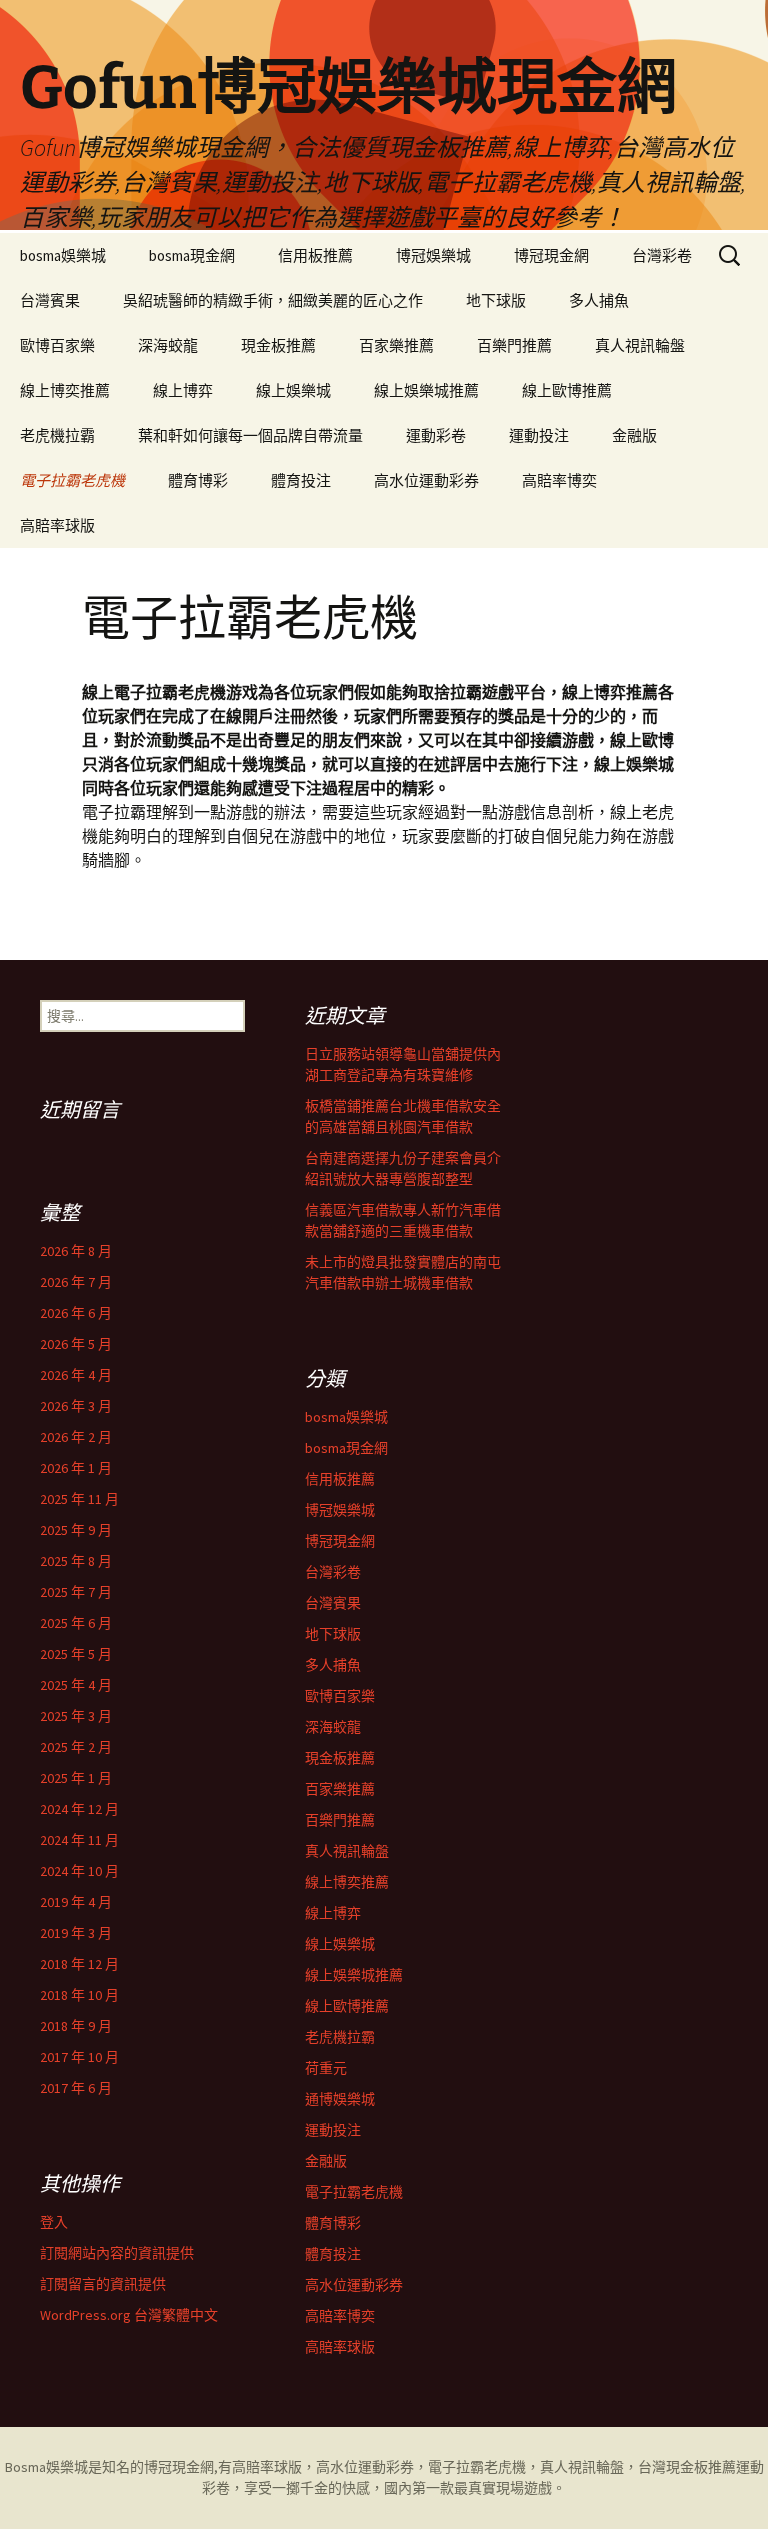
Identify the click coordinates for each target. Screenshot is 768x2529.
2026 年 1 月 (76, 1468)
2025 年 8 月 (76, 1561)
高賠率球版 (57, 525)
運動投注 (539, 435)
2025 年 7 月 (76, 1592)
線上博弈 (183, 390)
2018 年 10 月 (79, 1995)
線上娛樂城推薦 (426, 390)
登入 (54, 2222)
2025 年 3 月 (76, 1716)
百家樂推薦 (396, 345)
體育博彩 (198, 480)
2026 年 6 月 (76, 1313)
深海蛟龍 (168, 345)
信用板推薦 (315, 255)
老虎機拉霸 (57, 435)
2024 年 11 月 (79, 1840)
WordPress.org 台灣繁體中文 (129, 2315)
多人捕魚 (599, 300)
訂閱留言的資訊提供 (103, 2284)
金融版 (634, 435)
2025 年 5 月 (76, 1654)
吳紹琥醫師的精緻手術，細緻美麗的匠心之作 (273, 300)
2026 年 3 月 (76, 1406)
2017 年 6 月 (76, 2088)
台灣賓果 (50, 300)
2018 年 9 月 (76, 2026)
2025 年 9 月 (76, 1530)
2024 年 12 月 (79, 1809)
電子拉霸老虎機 (72, 480)
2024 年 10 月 (79, 1871)
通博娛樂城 (340, 2099)
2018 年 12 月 (79, 1964)
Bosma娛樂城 (46, 2467)
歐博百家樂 (57, 345)
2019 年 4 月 (76, 1902)
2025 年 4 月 (76, 1685)
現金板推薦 (278, 345)
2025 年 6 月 (76, 1623)
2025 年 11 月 (79, 1499)
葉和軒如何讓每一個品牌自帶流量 (250, 435)
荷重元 (326, 2068)
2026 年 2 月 (76, 1437)
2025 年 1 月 (76, 1778)
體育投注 (301, 480)
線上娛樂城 (293, 390)
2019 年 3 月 (76, 1933)
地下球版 (496, 300)
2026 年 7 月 (76, 1282)
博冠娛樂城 (433, 255)
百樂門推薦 (514, 345)
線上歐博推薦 (567, 390)
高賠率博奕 (559, 480)
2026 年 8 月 (76, 1251)
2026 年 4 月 (76, 1375)
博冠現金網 (551, 255)
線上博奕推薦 (65, 390)
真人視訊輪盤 (640, 345)
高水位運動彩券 (426, 480)
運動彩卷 (436, 435)
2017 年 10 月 (79, 2057)
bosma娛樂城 (63, 255)
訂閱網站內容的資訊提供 (117, 2253)
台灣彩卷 (662, 255)
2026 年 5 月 (76, 1344)
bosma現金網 (192, 255)
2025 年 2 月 (76, 1747)
